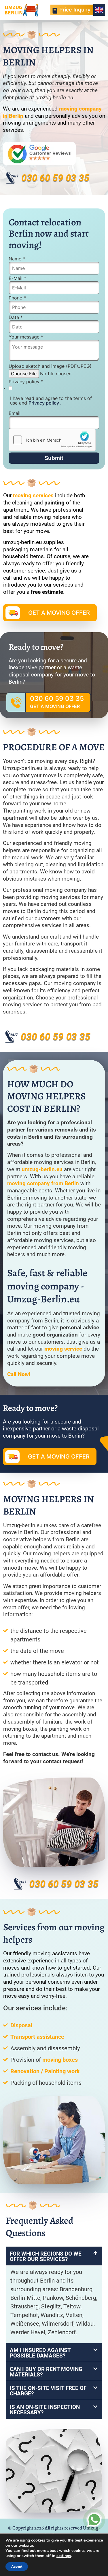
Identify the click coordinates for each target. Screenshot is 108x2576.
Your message (26, 337)
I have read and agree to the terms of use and (51, 401)
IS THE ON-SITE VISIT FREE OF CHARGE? (48, 2391)
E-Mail (17, 278)
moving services (33, 495)
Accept (17, 2567)
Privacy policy (26, 382)
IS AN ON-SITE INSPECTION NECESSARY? (45, 2410)
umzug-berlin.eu (42, 1169)
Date (16, 317)
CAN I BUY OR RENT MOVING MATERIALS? (46, 2372)
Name (17, 259)
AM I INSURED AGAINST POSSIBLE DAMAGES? (40, 2353)
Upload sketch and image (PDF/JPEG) (50, 366)
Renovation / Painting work (45, 2071)
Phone (17, 298)
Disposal (21, 2025)
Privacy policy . (45, 403)
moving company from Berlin (43, 1183)
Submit (54, 458)
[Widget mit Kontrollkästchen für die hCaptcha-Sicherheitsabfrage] (52, 440)
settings (64, 2556)
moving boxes (60, 2060)
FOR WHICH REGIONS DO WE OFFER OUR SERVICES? (46, 2256)
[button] (54, 2256)
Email (15, 413)
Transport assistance (37, 2037)
